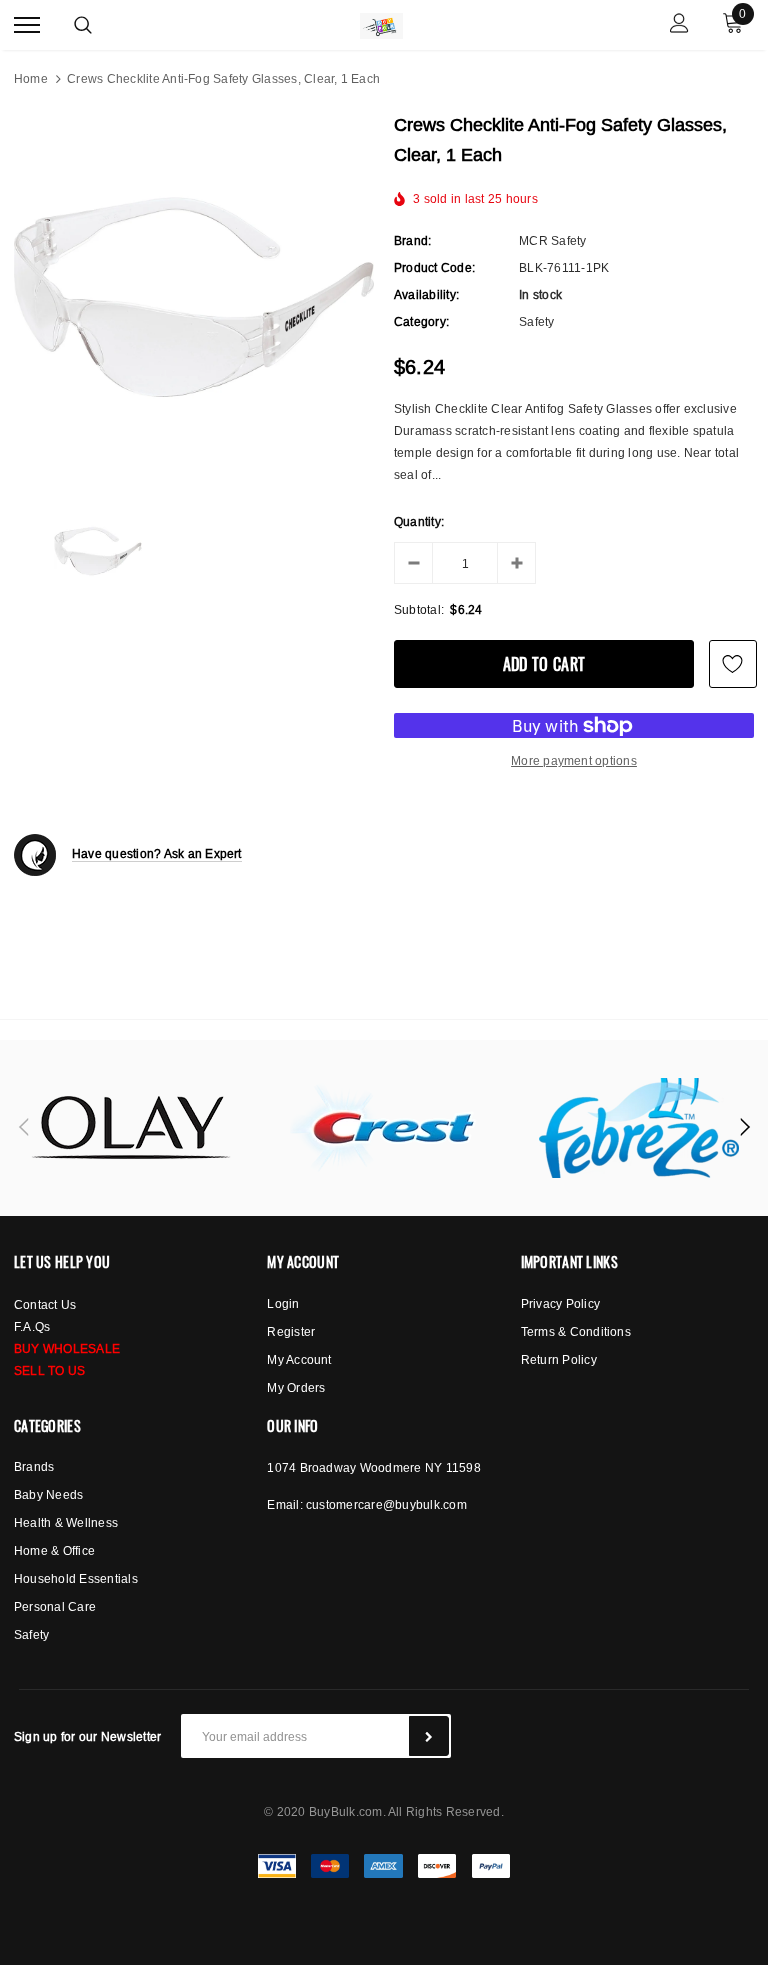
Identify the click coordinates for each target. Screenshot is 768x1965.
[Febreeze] (639, 1128)
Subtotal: (419, 609)
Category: (421, 321)
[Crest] (385, 1128)
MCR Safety (552, 240)
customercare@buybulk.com (386, 1504)
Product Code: (434, 267)
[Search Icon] (83, 25)
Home (31, 78)
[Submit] (429, 1736)
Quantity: (419, 521)
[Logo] (382, 23)
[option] (194, 297)
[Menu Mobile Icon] (27, 25)
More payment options (574, 760)
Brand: (412, 240)
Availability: (426, 294)
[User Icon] (679, 25)
